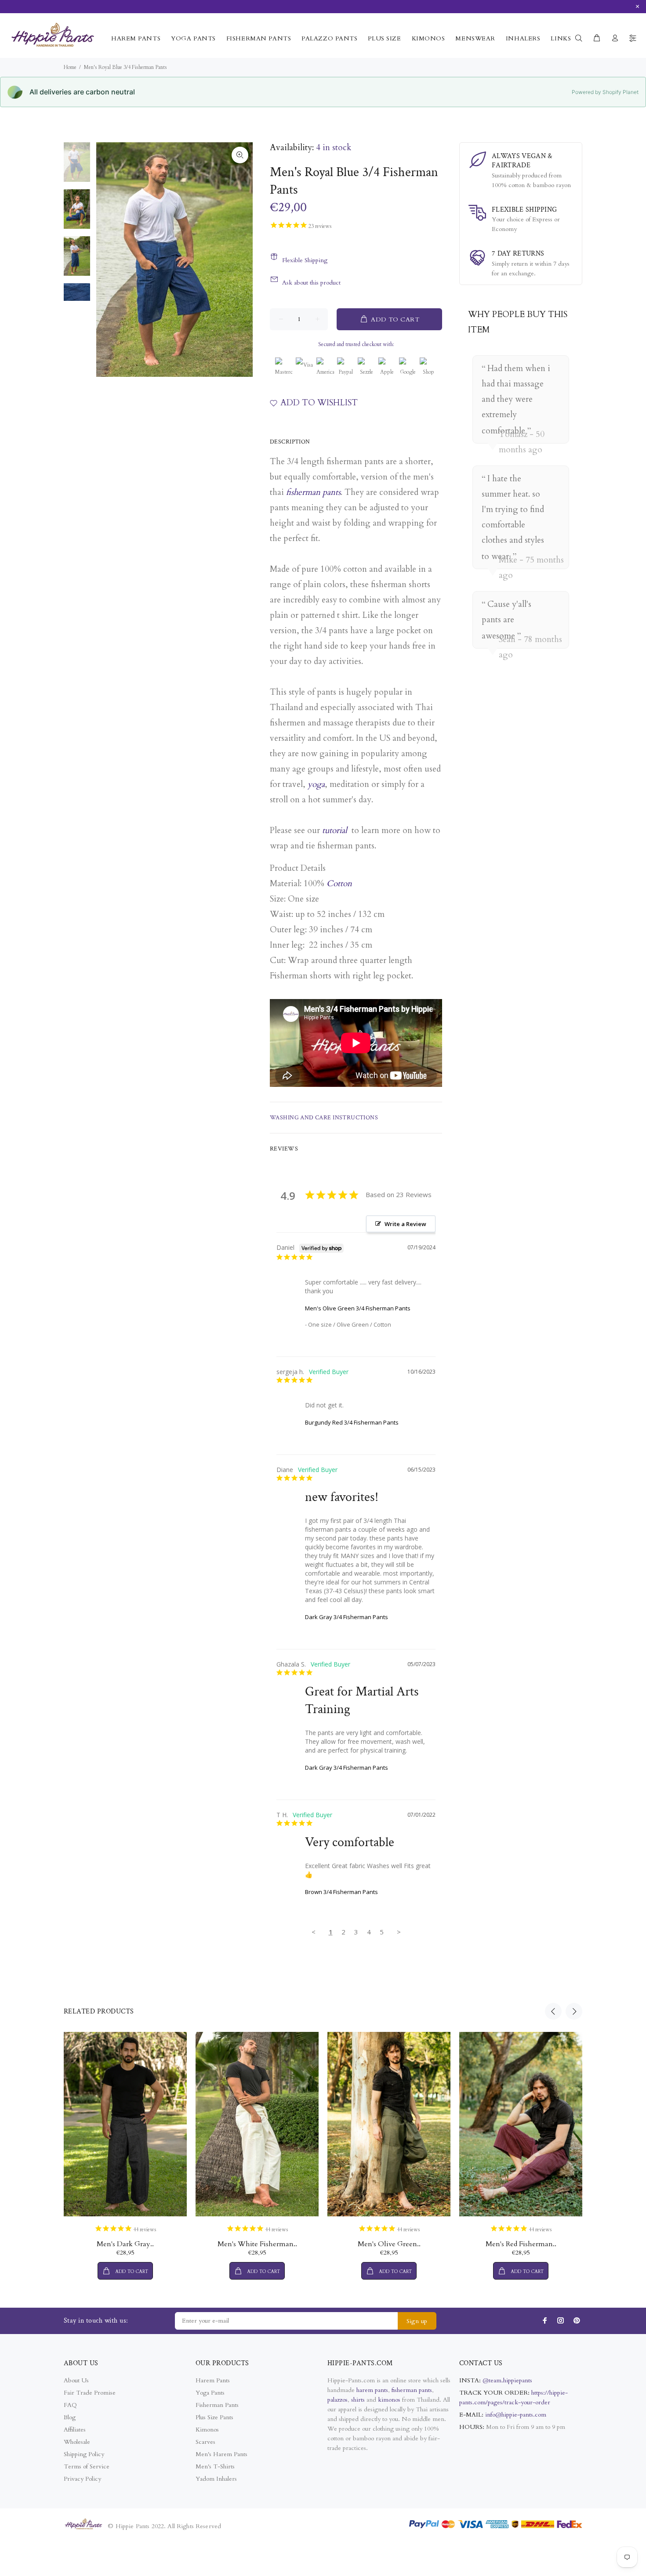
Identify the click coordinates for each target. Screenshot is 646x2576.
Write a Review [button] (405, 1224)
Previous (553, 2011)
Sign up (417, 2321)
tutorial (335, 830)
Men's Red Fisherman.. (521, 2244)
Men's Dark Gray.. (125, 2244)
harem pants (372, 2390)
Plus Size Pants (214, 2417)
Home (70, 67)
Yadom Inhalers (216, 2479)
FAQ (70, 2405)
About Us (76, 2380)
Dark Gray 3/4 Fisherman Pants (347, 1617)
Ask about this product (311, 283)
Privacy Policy (82, 2479)
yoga (316, 784)
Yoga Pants (210, 2393)
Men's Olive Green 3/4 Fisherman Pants (358, 1308)
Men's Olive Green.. (389, 2244)
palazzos (338, 2400)
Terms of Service (87, 2466)
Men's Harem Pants (221, 2454)
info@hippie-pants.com (516, 2415)
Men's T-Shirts (215, 2466)
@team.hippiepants (507, 2380)
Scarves (205, 2442)
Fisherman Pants (217, 2405)
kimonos (390, 2400)
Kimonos (207, 2430)
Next (574, 2011)
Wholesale (77, 2442)
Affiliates (75, 2430)
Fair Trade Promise (90, 2393)
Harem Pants (213, 2380)
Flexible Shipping (305, 260)
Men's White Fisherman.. (257, 2244)
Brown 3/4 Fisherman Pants (341, 1892)
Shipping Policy (84, 2454)
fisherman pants (313, 492)
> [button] (399, 1932)
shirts (358, 2400)
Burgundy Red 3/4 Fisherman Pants (352, 1422)
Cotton (339, 884)
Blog (70, 2417)
